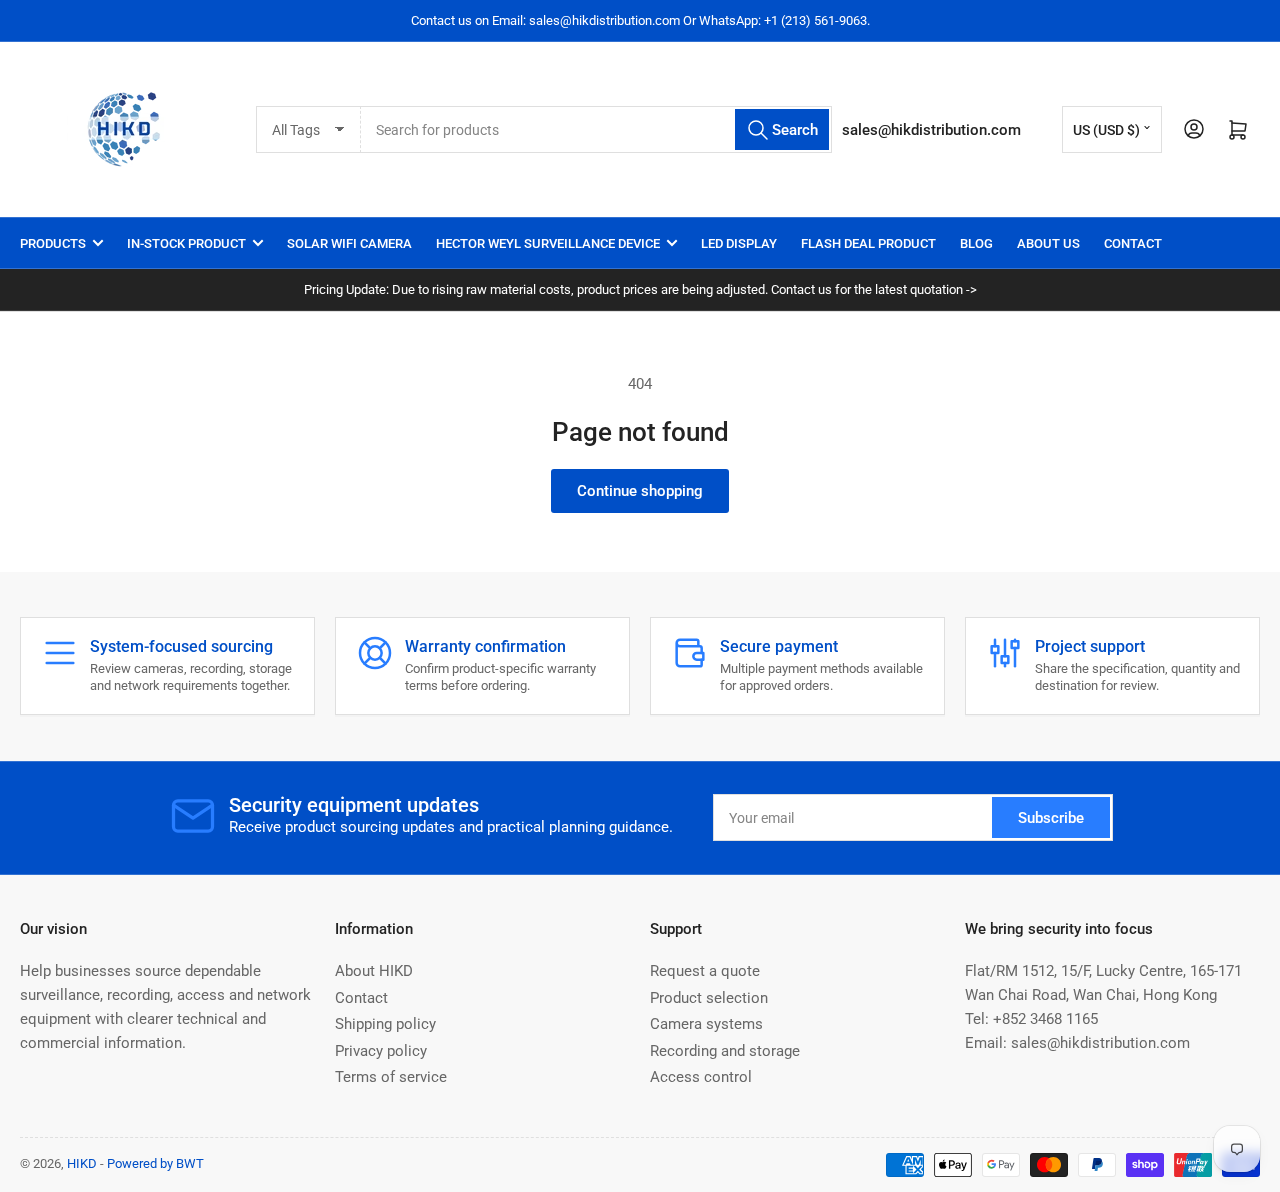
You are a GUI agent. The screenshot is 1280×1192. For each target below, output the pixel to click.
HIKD (82, 1163)
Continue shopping (640, 491)
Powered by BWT (155, 1163)
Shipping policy (385, 1024)
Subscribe (1051, 818)
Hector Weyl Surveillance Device (548, 243)
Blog (976, 243)
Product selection (709, 998)
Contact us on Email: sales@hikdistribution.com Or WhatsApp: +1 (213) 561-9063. (640, 20)
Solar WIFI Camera (349, 243)
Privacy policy (381, 1051)
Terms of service (391, 1077)
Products (53, 243)
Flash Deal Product (868, 243)
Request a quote (705, 971)
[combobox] (597, 129)
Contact (1133, 243)
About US (1048, 243)
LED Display (739, 243)
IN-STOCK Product (186, 243)
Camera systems (706, 1024)
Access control (701, 1077)
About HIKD (374, 971)
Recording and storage (725, 1051)
